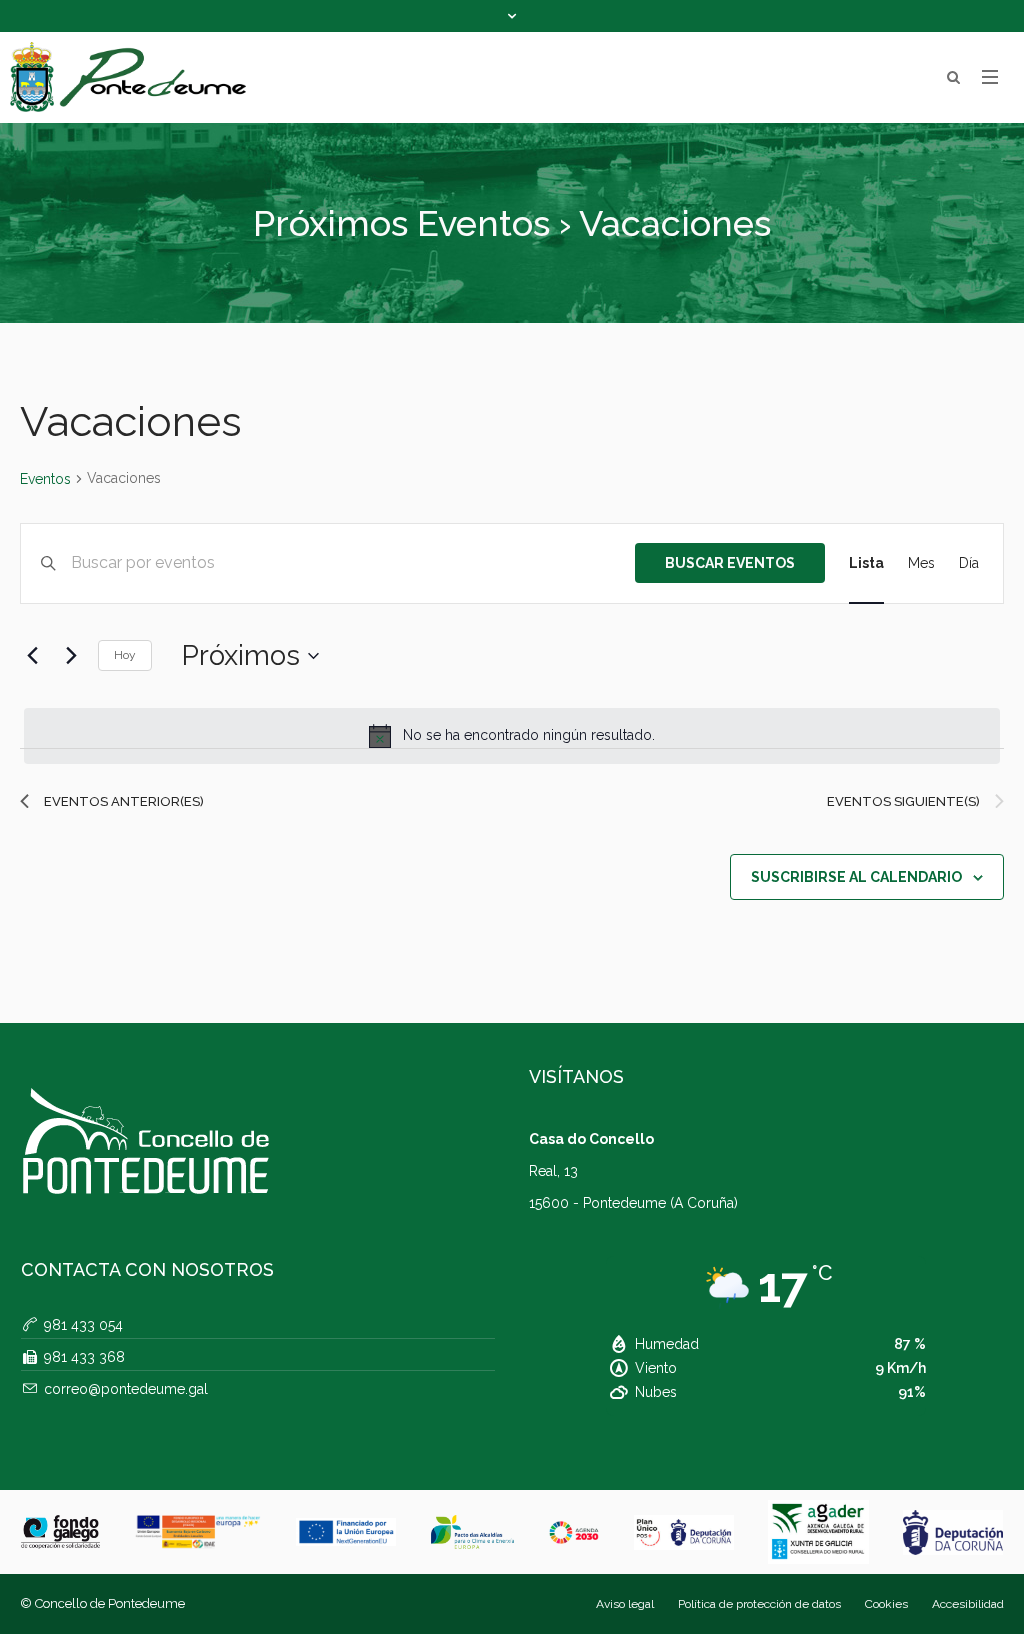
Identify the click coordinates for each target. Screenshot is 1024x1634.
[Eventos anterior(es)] (32, 656)
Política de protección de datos (759, 1604)
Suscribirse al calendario (856, 877)
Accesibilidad (968, 1604)
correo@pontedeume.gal (126, 1389)
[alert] (512, 736)
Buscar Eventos (730, 563)
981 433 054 (83, 1325)
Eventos (45, 479)
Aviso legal (625, 1604)
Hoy (125, 655)
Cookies (886, 1604)
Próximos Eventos (401, 223)
